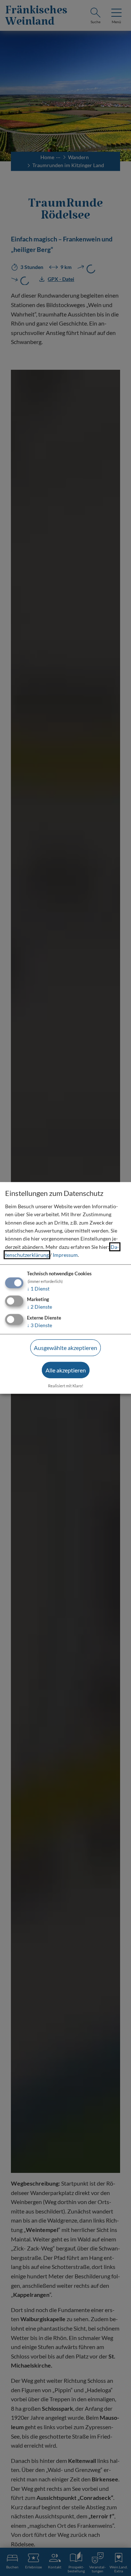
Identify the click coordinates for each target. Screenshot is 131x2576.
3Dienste (39, 1325)
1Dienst (38, 1288)
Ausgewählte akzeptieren (65, 1348)
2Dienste (39, 1307)
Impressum (65, 1255)
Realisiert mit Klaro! (66, 1385)
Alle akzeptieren (66, 1370)
